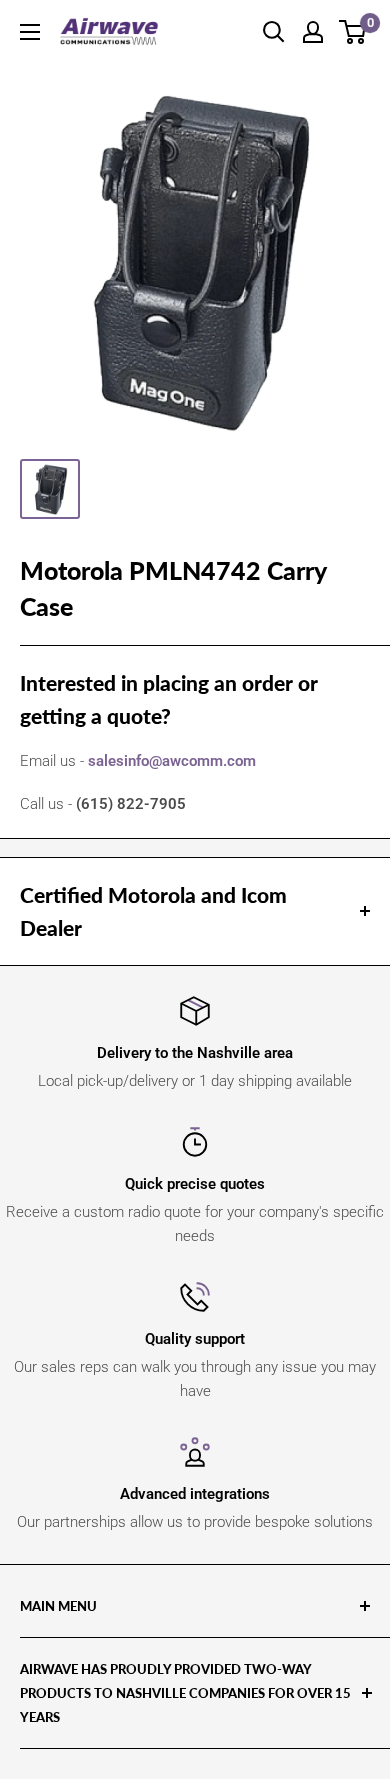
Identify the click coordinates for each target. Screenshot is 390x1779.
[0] (353, 32)
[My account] (313, 32)
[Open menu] (30, 32)
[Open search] (274, 32)
